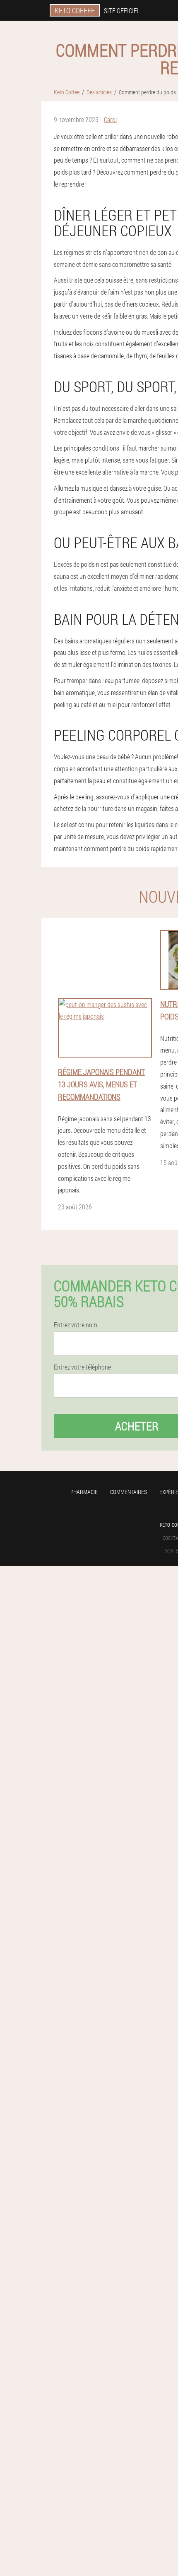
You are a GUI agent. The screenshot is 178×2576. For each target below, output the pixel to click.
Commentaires (129, 1492)
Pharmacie (84, 1492)
